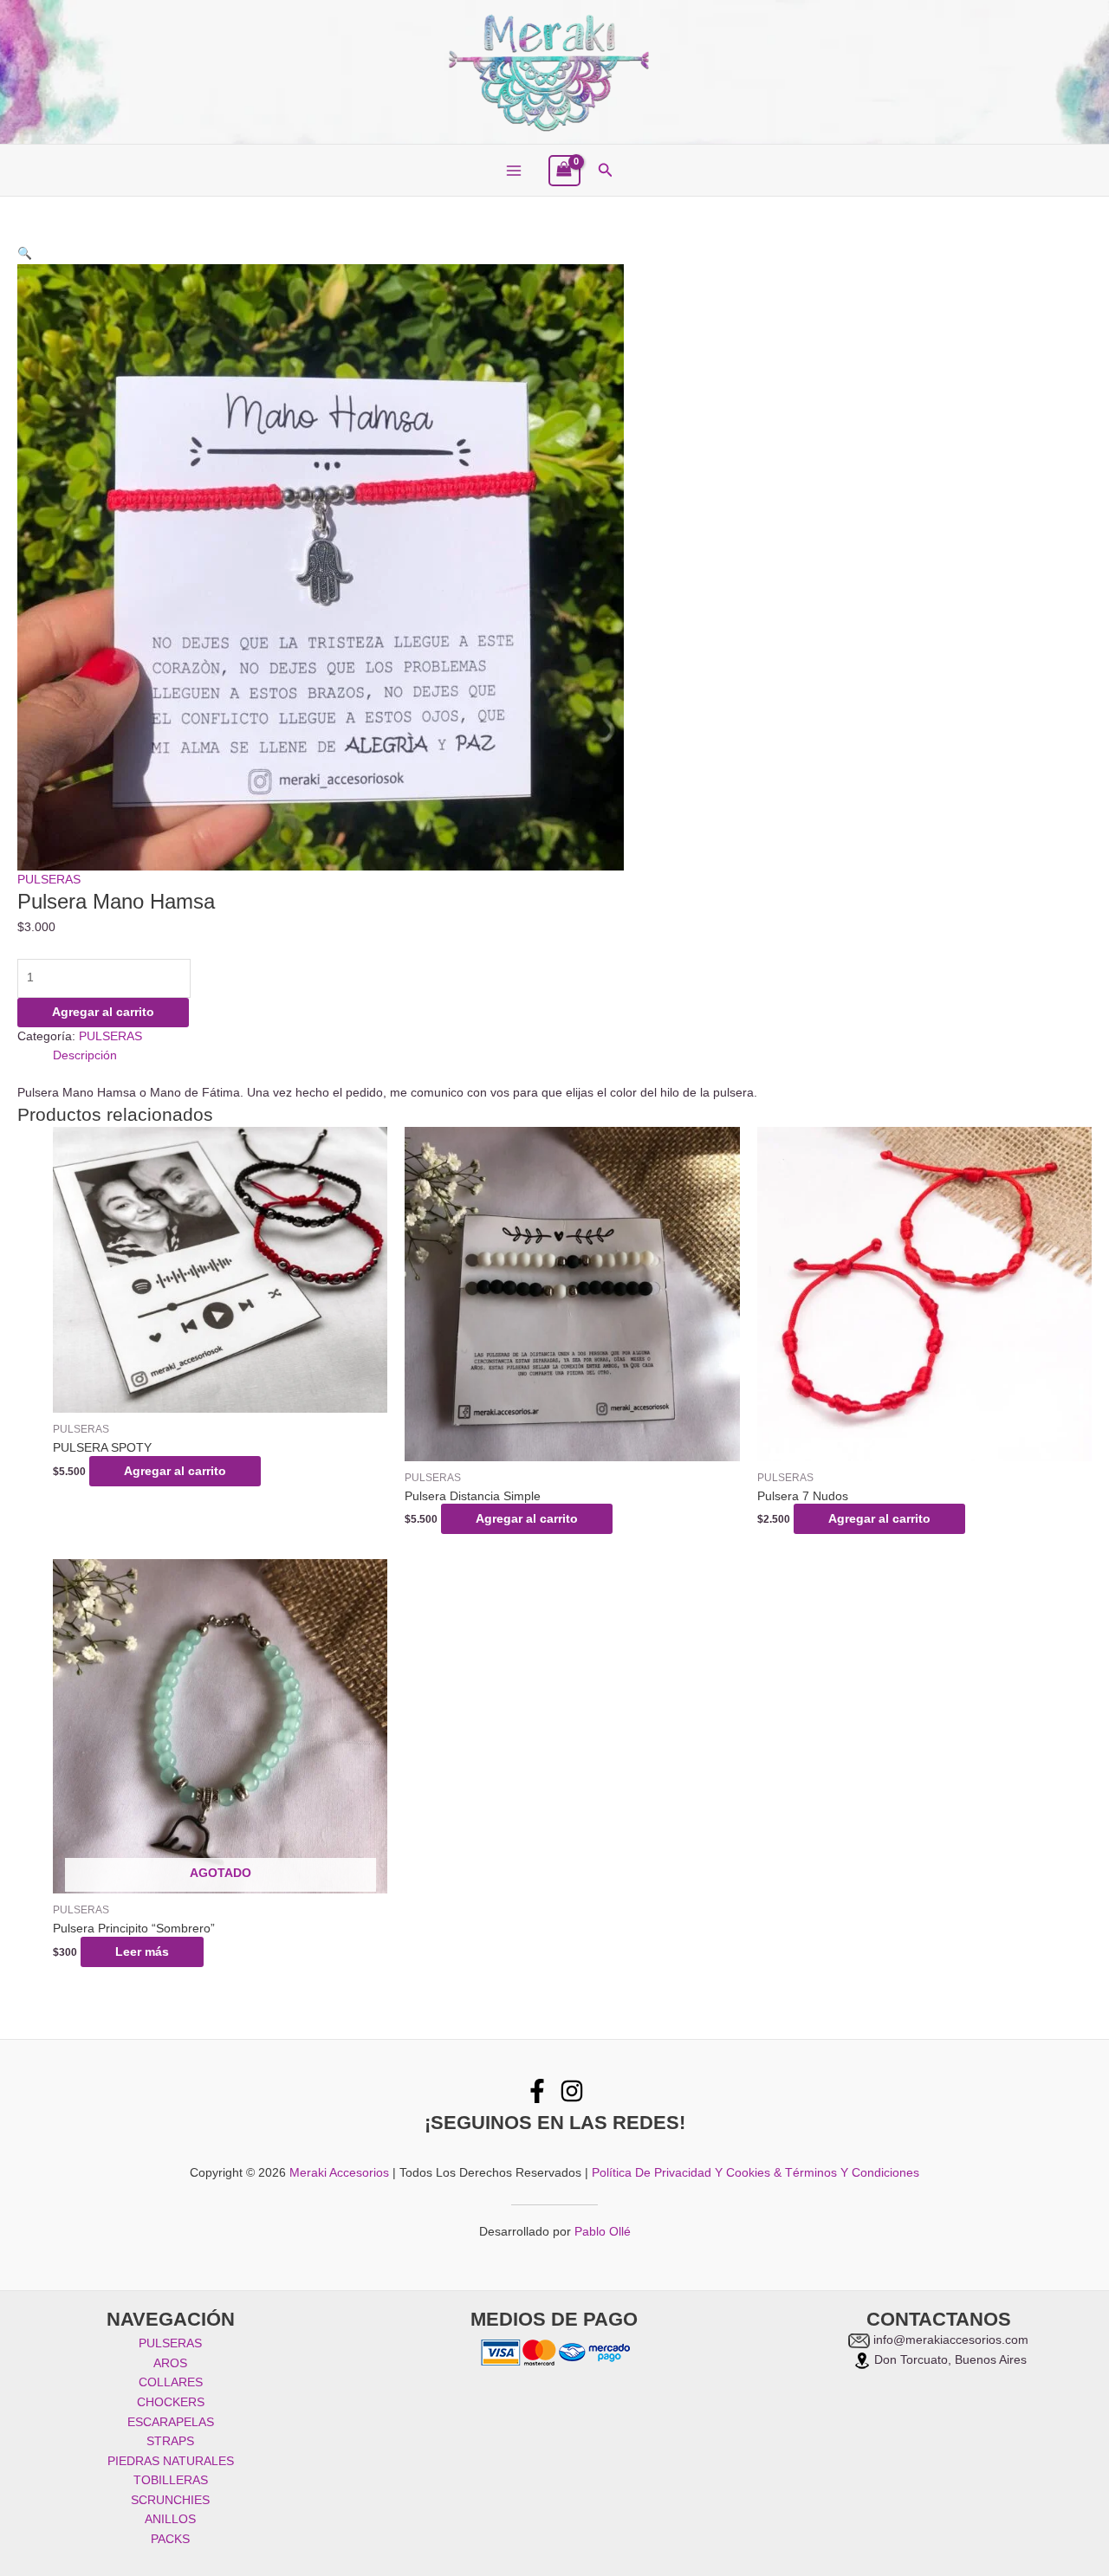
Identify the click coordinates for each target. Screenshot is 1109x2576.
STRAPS (170, 2441)
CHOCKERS (171, 2402)
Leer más (142, 1952)
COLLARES (171, 2382)
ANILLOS (170, 2519)
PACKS (170, 2539)
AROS (170, 2363)
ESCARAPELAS (171, 2422)
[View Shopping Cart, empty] (564, 171)
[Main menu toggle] (513, 171)
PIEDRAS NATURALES (171, 2461)
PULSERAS (49, 880)
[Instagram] (572, 2091)
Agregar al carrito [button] (175, 1471)
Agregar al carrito (103, 1012)
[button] (606, 171)
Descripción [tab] (85, 1055)
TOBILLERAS (171, 2480)
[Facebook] (537, 2091)
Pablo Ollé (603, 2232)
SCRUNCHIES (170, 2500)
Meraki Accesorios (339, 2173)
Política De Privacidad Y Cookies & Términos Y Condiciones (756, 2173)
